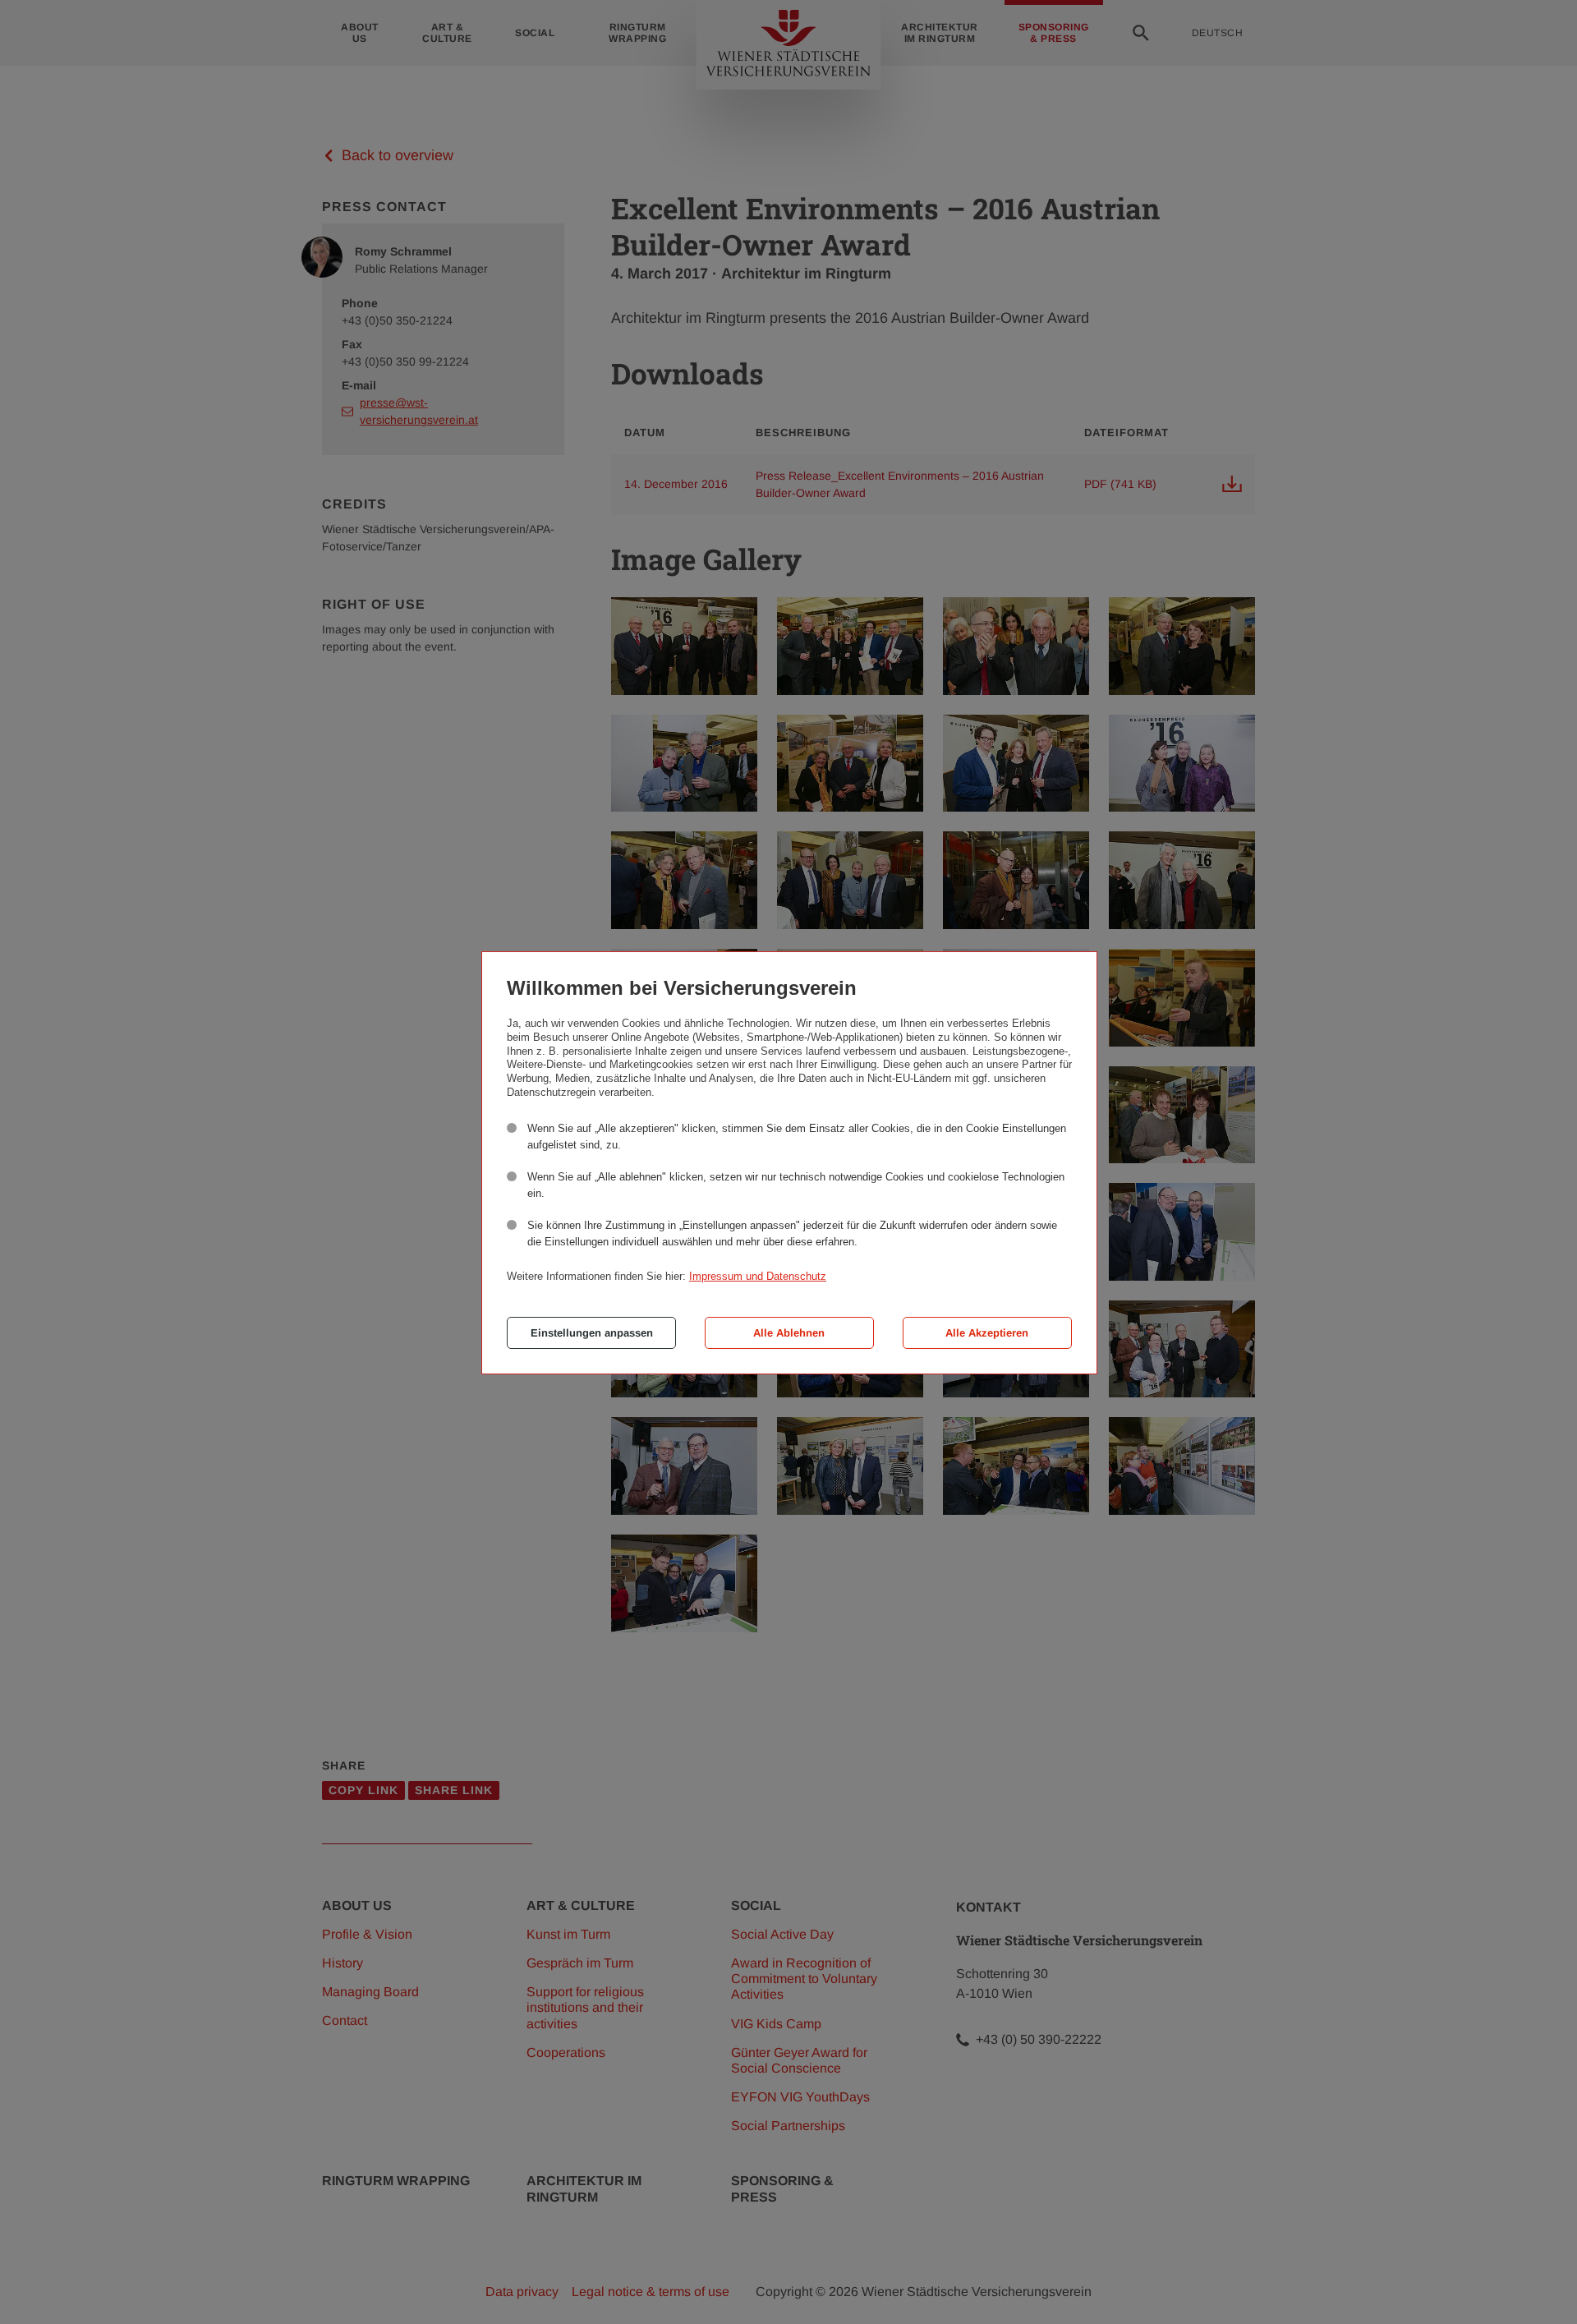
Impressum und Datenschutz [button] (758, 1276)
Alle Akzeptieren (987, 1333)
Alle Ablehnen (789, 1333)
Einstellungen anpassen (592, 1333)
